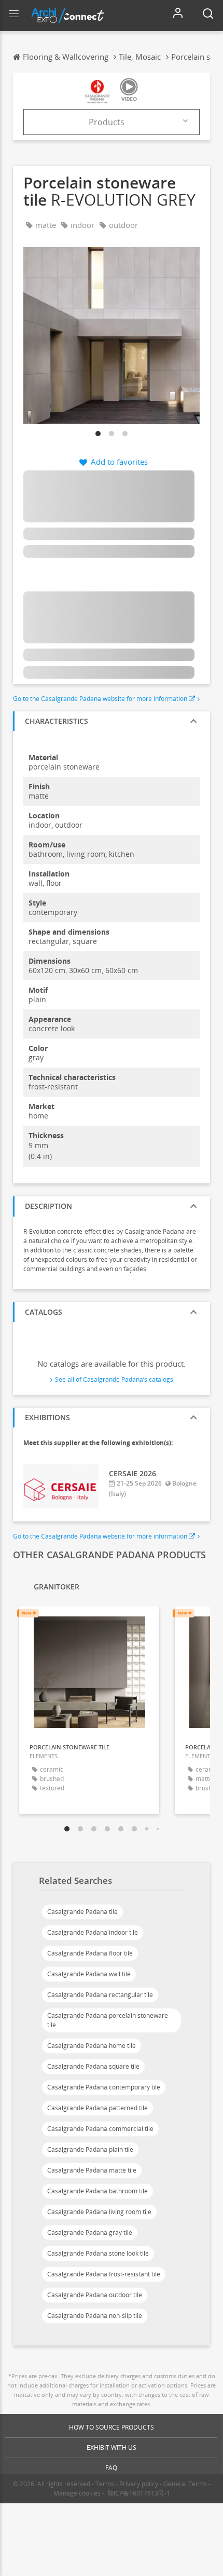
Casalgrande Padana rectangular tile (100, 1995)
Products (107, 122)
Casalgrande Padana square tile (93, 2066)
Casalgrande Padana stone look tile (98, 2253)
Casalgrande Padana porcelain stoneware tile (108, 2020)
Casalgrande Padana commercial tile (100, 2129)
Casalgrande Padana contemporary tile (104, 2087)
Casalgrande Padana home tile (92, 2046)
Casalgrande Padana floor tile (90, 1953)
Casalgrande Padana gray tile (90, 2233)
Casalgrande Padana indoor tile (93, 1932)
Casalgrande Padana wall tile (89, 1974)
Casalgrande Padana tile (82, 1912)
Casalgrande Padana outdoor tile (95, 2295)
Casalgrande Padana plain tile (90, 2149)
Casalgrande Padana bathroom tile (97, 2191)
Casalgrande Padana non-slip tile (95, 2316)
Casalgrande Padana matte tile (92, 2170)
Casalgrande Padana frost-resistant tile (104, 2274)
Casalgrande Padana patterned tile (97, 2108)
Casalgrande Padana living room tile (99, 2212)
